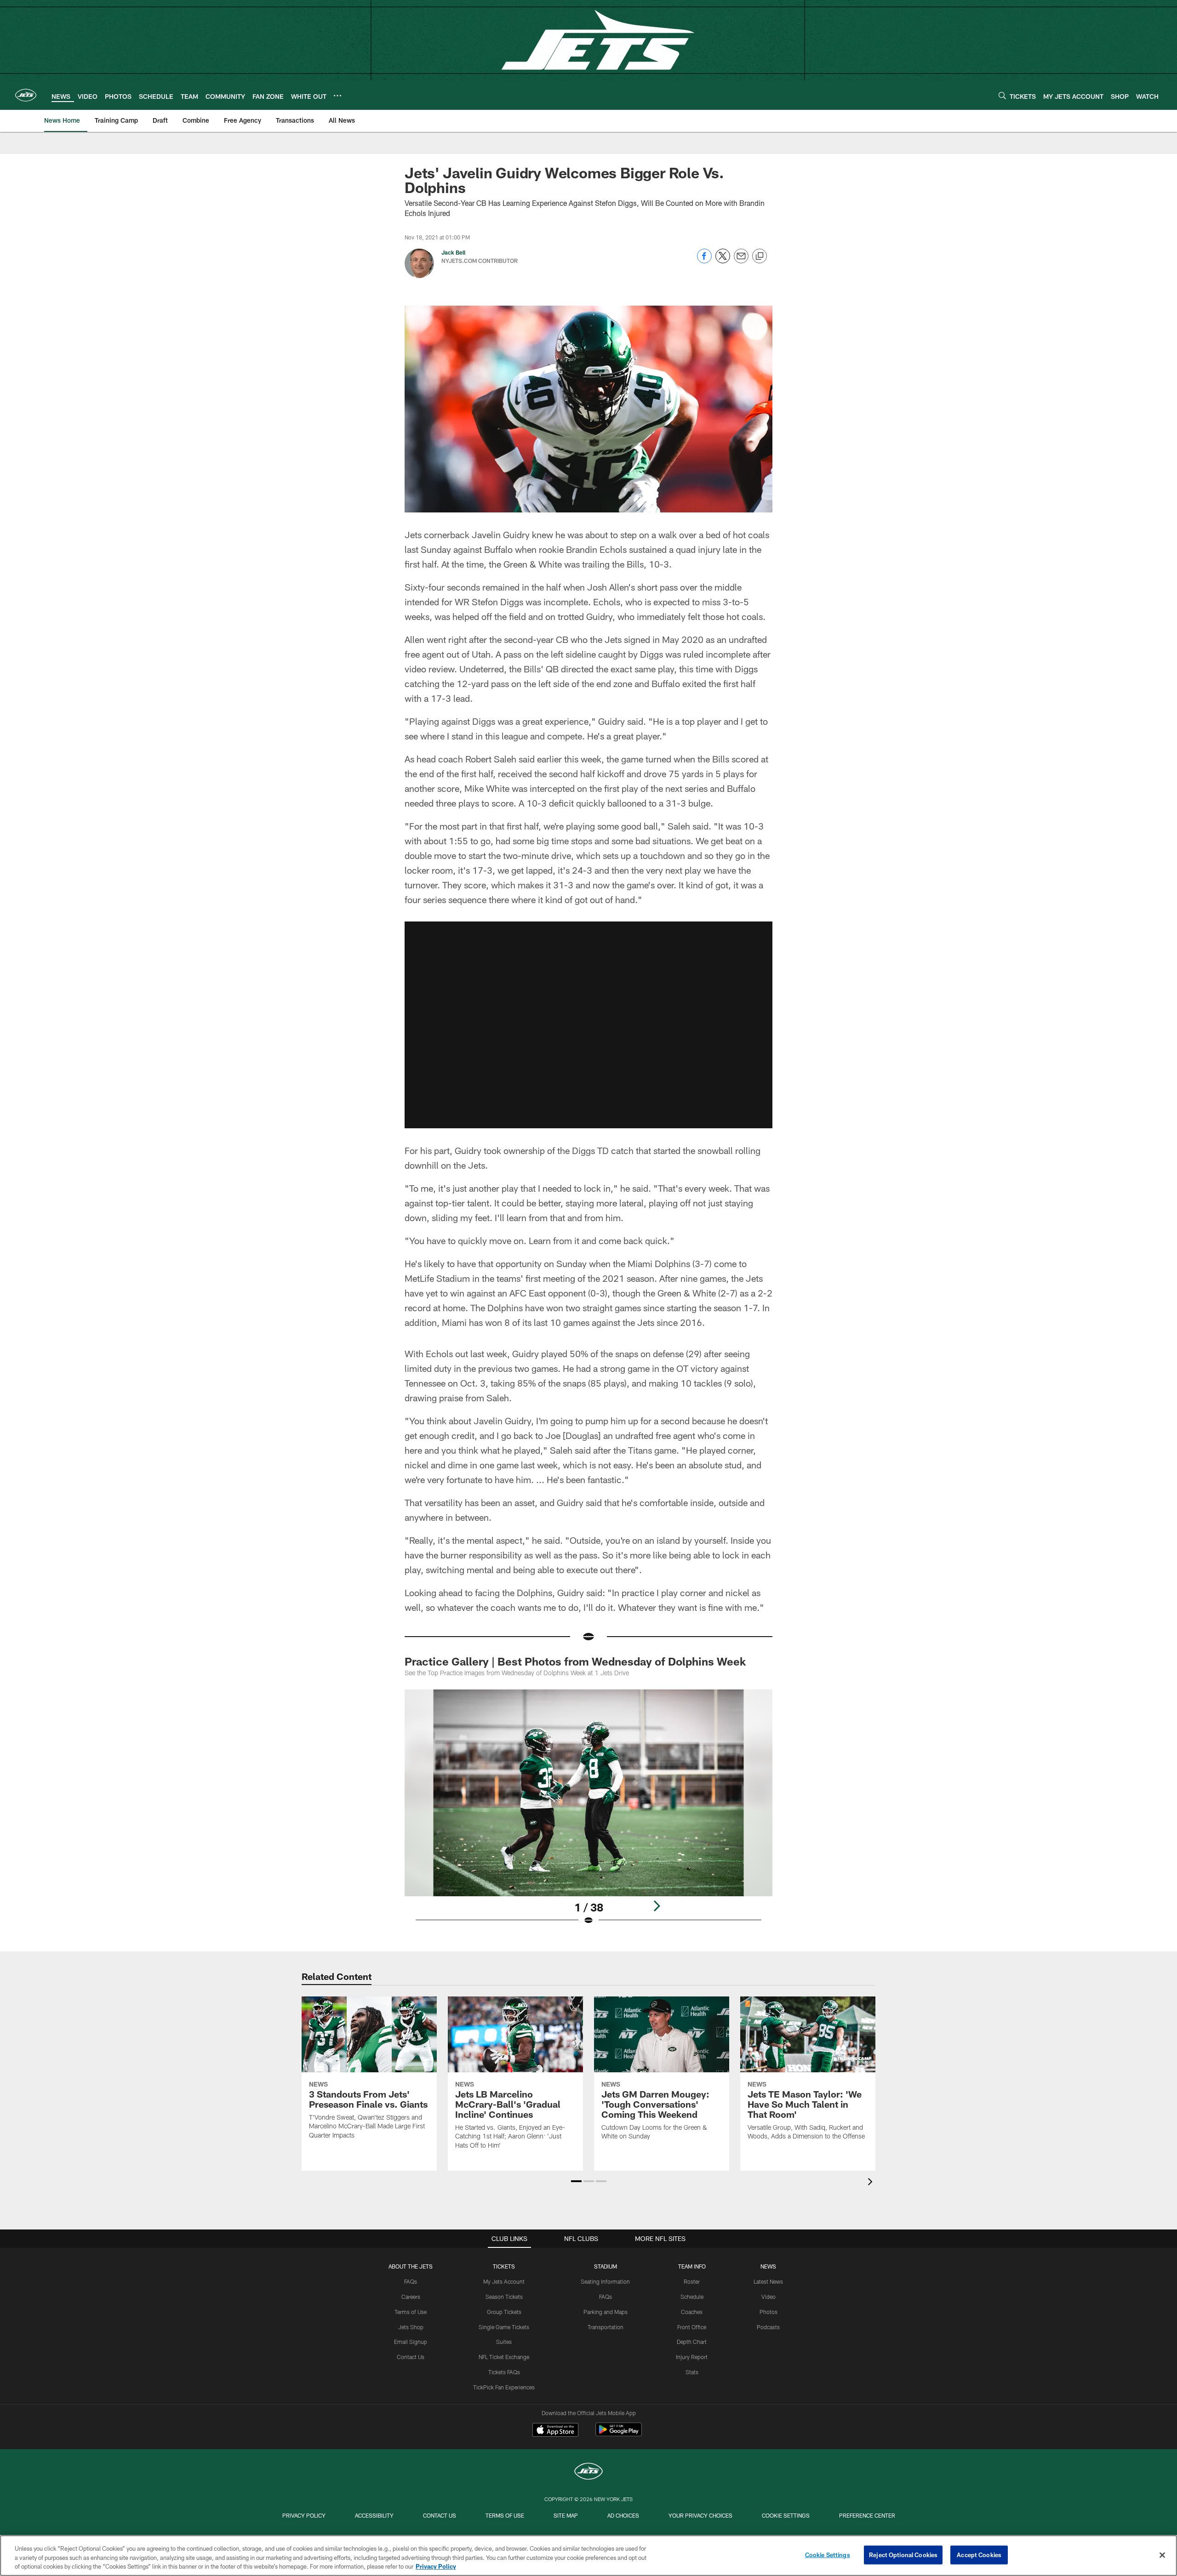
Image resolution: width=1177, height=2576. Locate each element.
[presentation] (872, 2183)
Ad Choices (623, 2515)
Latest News (768, 2281)
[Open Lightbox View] (588, 1813)
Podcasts (768, 2327)
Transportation (606, 2327)
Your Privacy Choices (700, 2515)
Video (768, 2297)
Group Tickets (504, 2312)
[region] (588, 2556)
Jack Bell (453, 252)
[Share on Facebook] (704, 261)
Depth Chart (692, 2342)
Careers (411, 2297)
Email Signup (411, 2342)
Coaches (692, 2312)
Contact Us (411, 2357)
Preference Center (867, 2515)
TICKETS (504, 2266)
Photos (768, 2312)
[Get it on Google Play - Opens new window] (619, 2434)
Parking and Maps (606, 2312)
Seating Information (605, 2281)
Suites (504, 2342)
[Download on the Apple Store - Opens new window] (555, 2431)
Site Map (566, 2515)
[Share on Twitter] (723, 261)
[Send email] (741, 261)
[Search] (1002, 95)
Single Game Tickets (504, 2327)
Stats (692, 2372)
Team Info (692, 2266)
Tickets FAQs (504, 2372)
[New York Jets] (588, 2472)
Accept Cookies (979, 2554)
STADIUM (606, 2266)
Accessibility (374, 2515)
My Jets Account (504, 2281)
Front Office (692, 2327)
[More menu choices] (337, 96)
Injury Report (692, 2357)
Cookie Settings (786, 2515)
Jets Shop (411, 2327)
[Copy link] (760, 256)
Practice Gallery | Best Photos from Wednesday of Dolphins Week (575, 1661)
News (768, 2266)
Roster (692, 2281)
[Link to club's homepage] (26, 95)
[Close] (1162, 2555)
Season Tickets (504, 2297)
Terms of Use (411, 2312)
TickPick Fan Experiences (504, 2387)
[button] (588, 1025)
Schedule (692, 2297)
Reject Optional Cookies (903, 2554)
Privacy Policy (304, 2515)
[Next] (657, 1906)
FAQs (411, 2281)
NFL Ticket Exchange (504, 2357)
